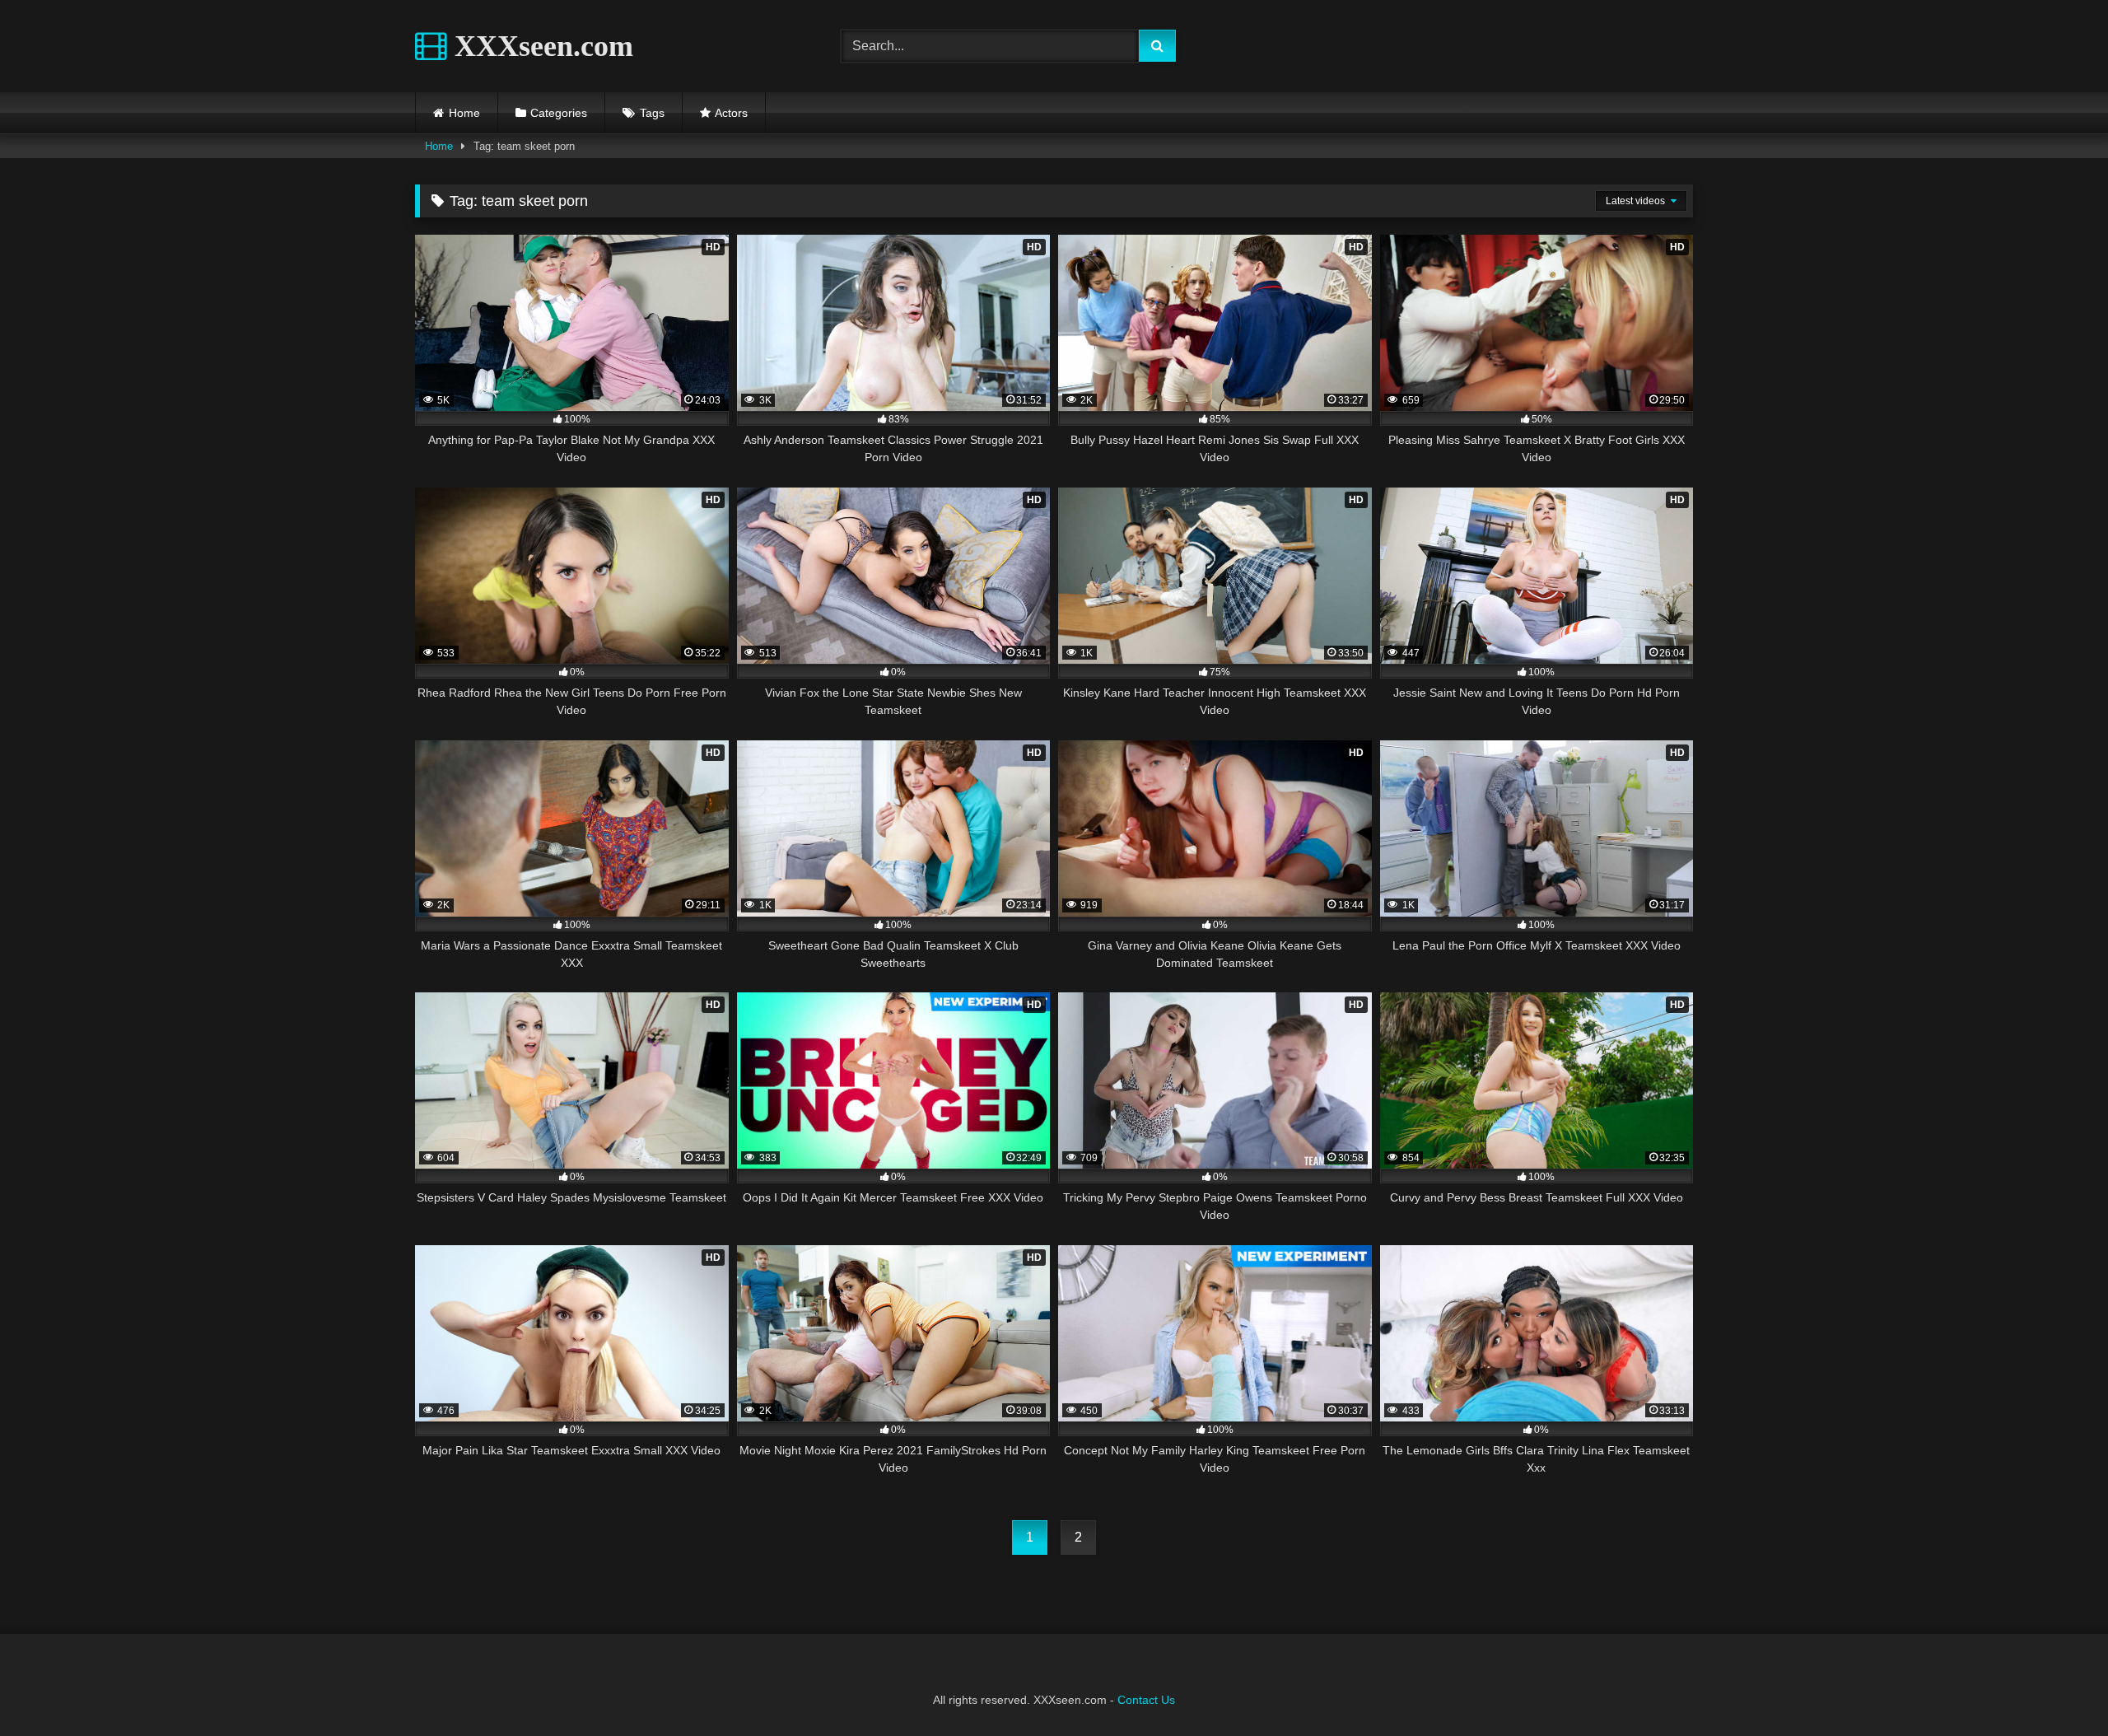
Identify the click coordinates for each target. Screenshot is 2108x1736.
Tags (652, 113)
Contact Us (1146, 1700)
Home (464, 113)
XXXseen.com (540, 46)
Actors (731, 113)
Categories (559, 113)
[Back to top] (2057, 1687)
